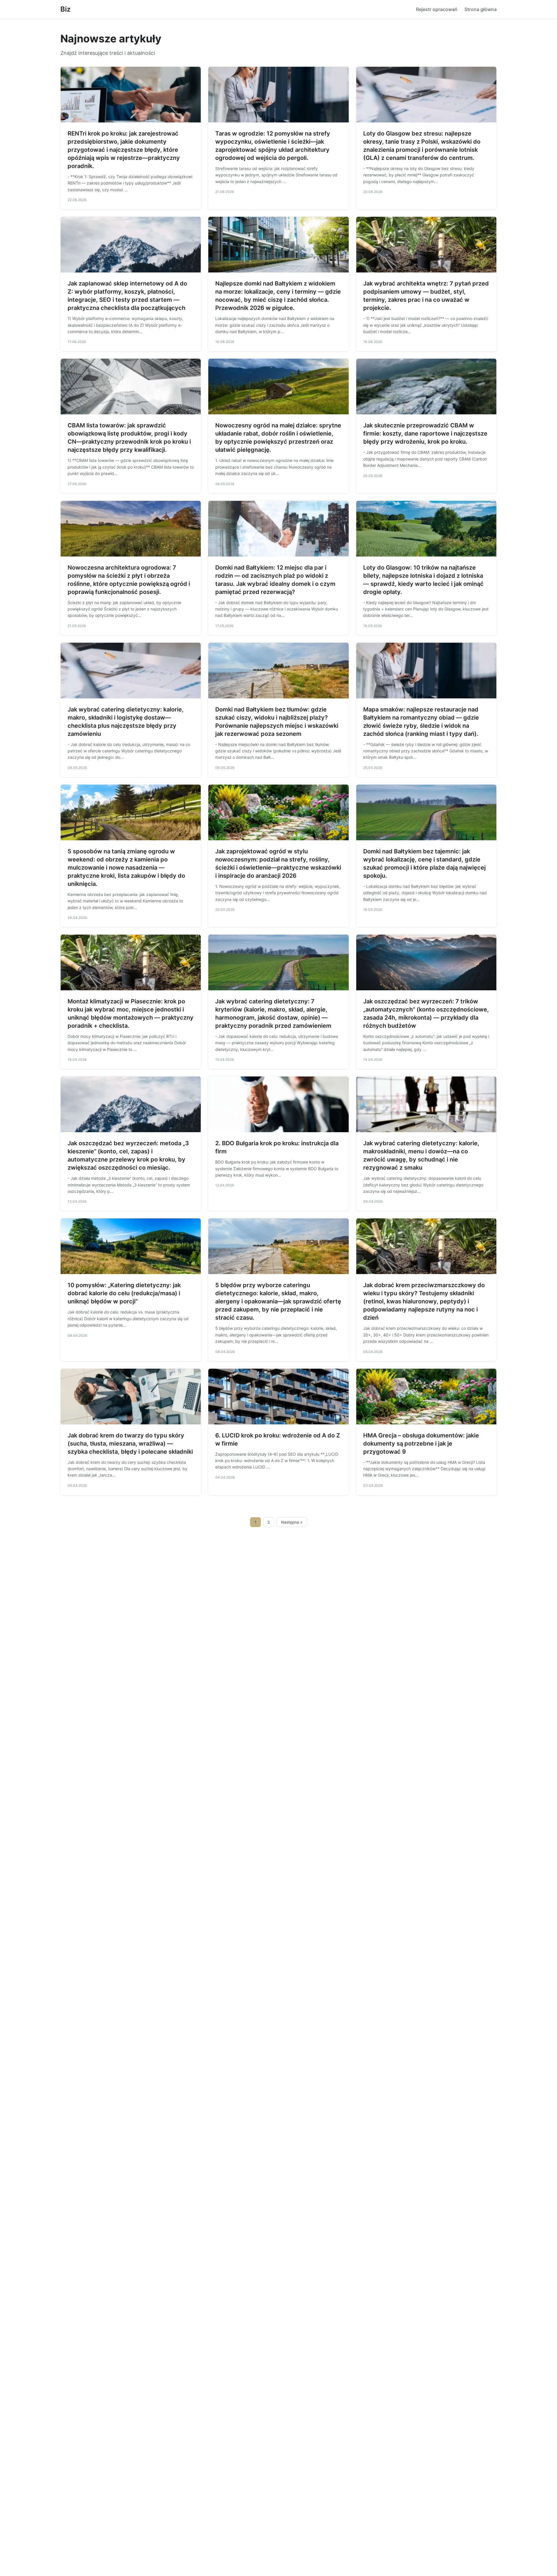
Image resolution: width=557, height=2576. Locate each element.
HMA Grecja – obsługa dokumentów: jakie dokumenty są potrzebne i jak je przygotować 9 (421, 1444)
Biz (65, 9)
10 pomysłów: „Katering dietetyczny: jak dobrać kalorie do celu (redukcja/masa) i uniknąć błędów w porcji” (124, 1293)
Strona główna (481, 9)
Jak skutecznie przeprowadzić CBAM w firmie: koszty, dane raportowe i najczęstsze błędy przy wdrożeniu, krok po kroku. (425, 433)
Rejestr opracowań (437, 9)
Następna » (292, 1522)
